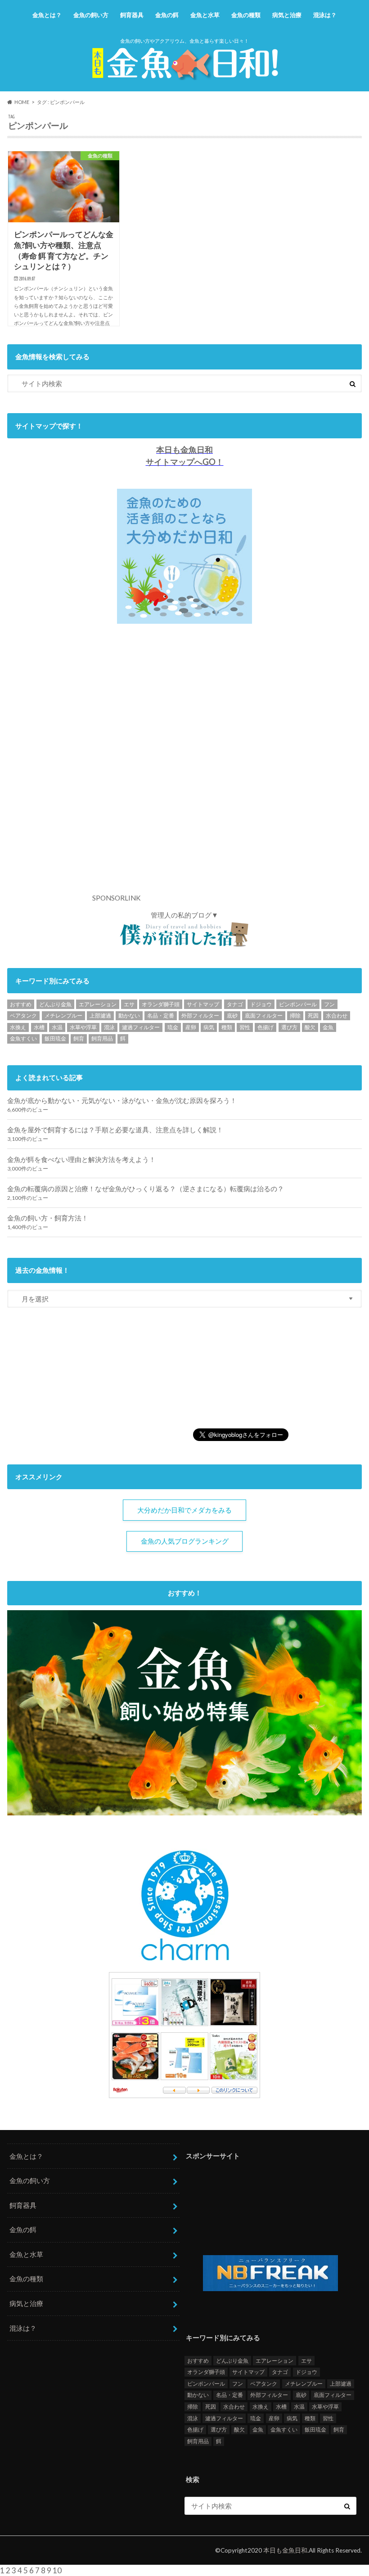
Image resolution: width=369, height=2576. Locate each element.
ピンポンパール (298, 1004)
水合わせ (337, 1016)
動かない (129, 1016)
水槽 (39, 1027)
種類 (227, 1027)
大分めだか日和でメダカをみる (184, 1510)
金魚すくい (23, 1038)
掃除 (295, 1016)
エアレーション (98, 1004)
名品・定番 (161, 1016)
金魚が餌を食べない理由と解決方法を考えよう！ (81, 1159)
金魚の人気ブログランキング (185, 1541)
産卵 (191, 1027)
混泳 (109, 1027)
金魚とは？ (47, 15)
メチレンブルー (63, 1016)
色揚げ (265, 1027)
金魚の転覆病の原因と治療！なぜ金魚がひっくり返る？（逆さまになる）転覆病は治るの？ (146, 1189)
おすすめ (21, 1004)
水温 (57, 1027)
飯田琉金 (55, 1038)
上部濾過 (100, 1016)
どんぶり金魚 (55, 1004)
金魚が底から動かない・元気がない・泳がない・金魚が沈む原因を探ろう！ (122, 1100)
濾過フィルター (141, 1027)
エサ (129, 1004)
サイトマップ (203, 1004)
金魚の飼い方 (91, 15)
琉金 (173, 1027)
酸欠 (310, 1027)
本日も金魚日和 (285, 2550)
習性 (245, 1027)
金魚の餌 (167, 15)
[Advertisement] (210, 766)
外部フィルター (200, 1016)
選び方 (289, 1027)
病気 (209, 1027)
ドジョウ (261, 1004)
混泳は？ (325, 15)
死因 (313, 1016)
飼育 (79, 1038)
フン (329, 1004)
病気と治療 (287, 15)
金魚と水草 (205, 15)
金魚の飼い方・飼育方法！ (48, 1218)
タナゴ (235, 1004)
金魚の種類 (246, 15)
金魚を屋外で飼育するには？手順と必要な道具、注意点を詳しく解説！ (115, 1130)
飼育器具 (132, 15)
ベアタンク (23, 1016)
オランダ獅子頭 (161, 1004)
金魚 (328, 1027)
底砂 (232, 1016)
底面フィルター (264, 1016)
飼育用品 (102, 1038)
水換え (18, 1027)
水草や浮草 (83, 1027)
